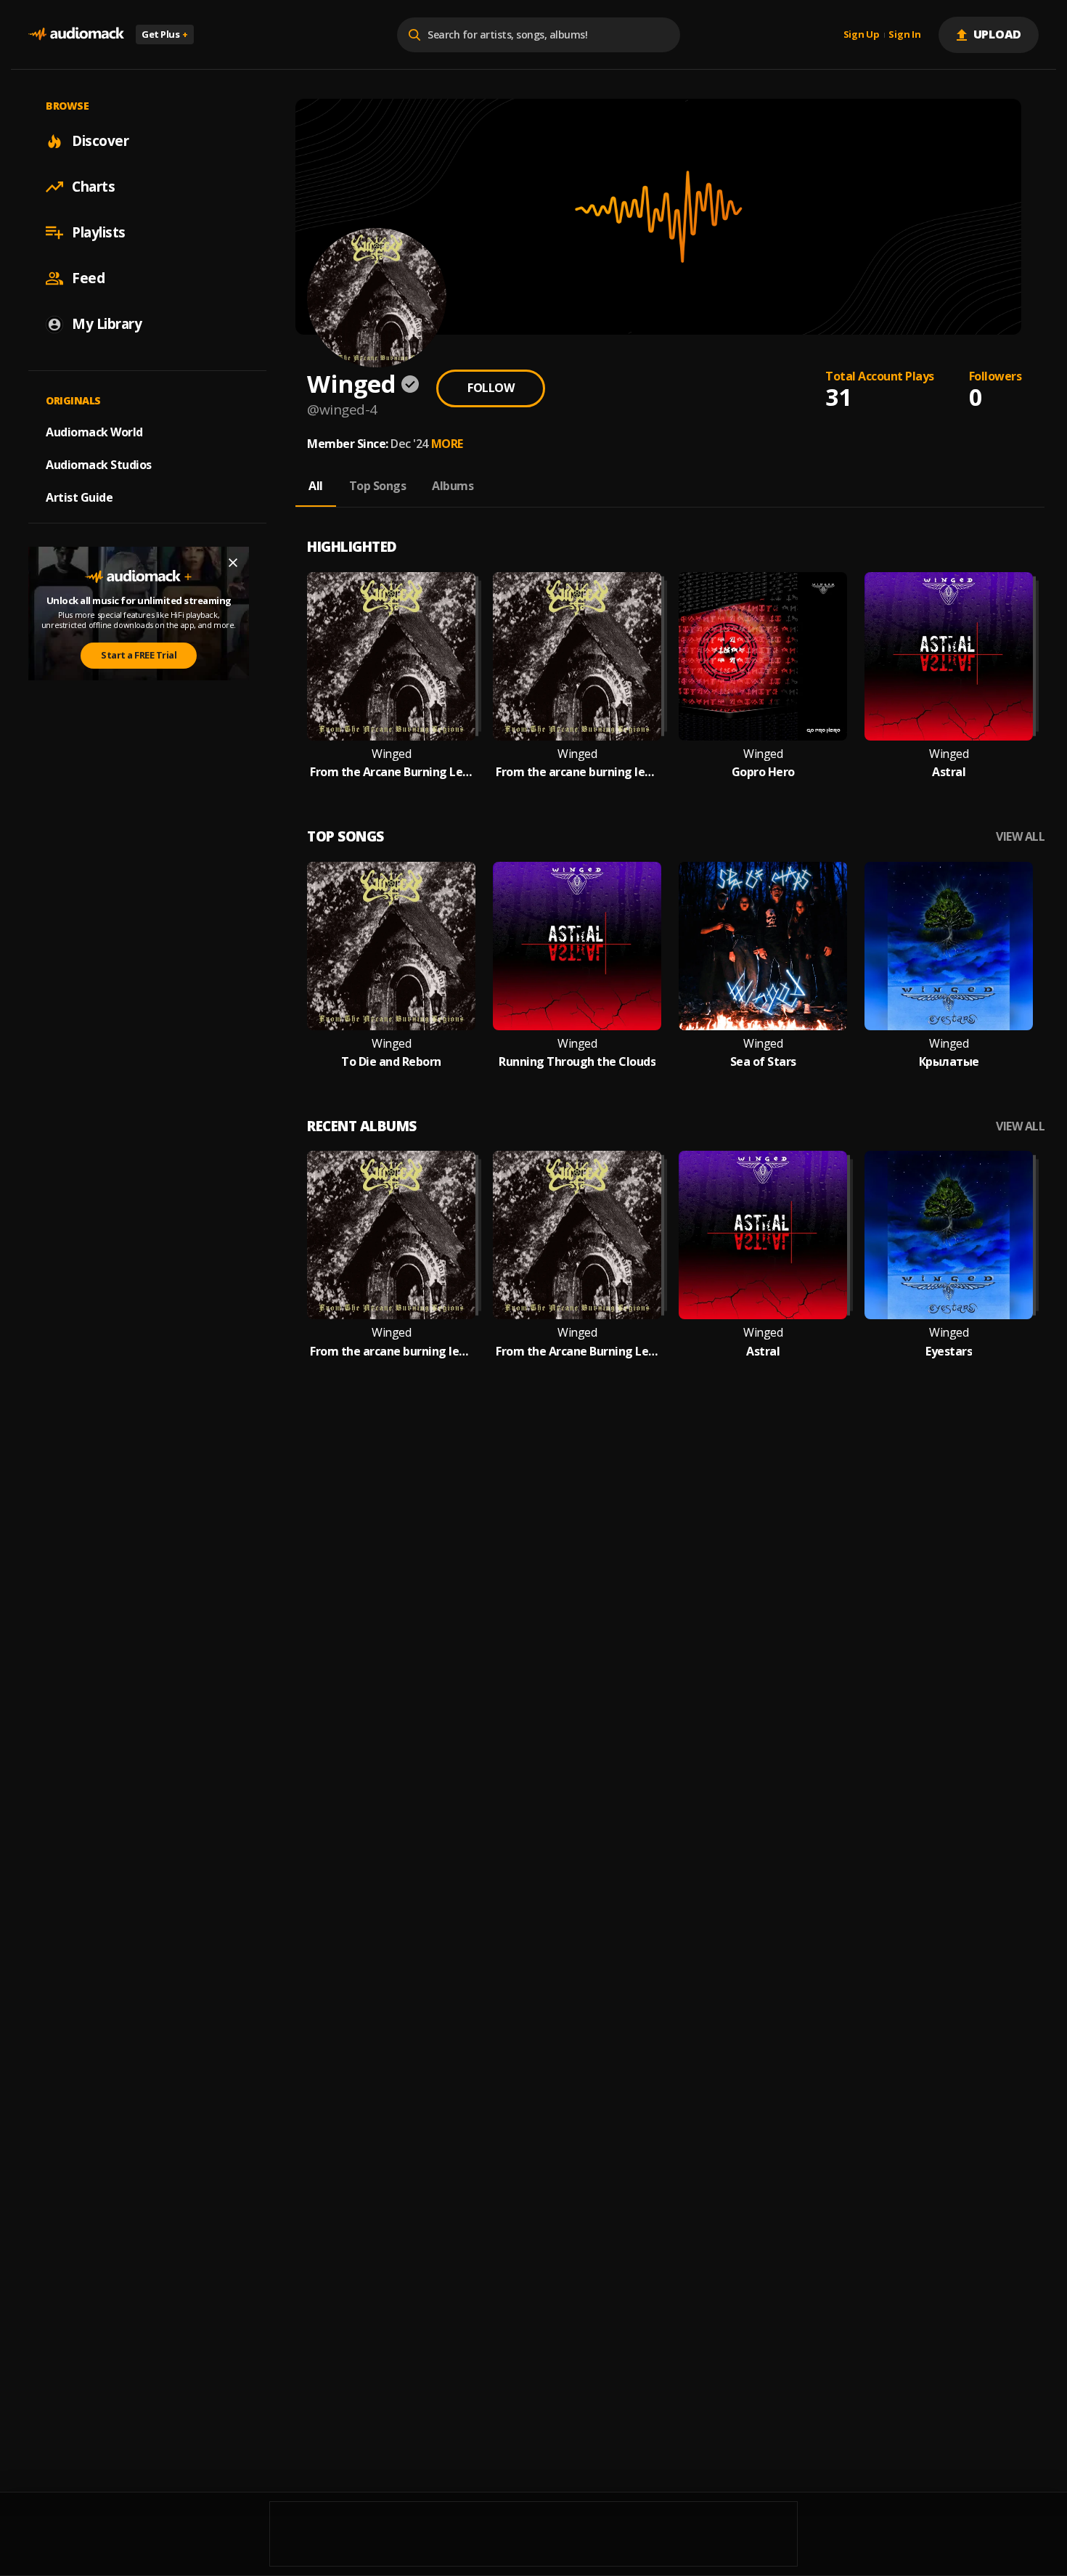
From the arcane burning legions (577, 772)
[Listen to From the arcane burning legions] (577, 656)
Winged (391, 754)
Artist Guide (79, 497)
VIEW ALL (1020, 837)
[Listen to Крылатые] (949, 946)
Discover (100, 141)
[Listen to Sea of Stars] (763, 946)
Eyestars (949, 1352)
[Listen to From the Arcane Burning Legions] (391, 656)
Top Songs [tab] (378, 486)
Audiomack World (94, 432)
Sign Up (862, 35)
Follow (491, 388)
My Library (107, 324)
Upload (998, 34)
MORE (447, 444)
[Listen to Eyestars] (949, 1235)
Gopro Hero (763, 772)
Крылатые (949, 1062)
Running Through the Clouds (577, 1062)
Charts (93, 187)
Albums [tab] (453, 486)
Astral (949, 772)
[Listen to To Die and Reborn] (391, 946)
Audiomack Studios (99, 465)
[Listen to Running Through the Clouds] (577, 946)
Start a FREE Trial (139, 655)
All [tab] (316, 486)
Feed (88, 278)
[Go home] (76, 34)
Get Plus (165, 34)
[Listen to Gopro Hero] (763, 656)
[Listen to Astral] (949, 656)
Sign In (904, 35)
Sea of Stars (763, 1062)
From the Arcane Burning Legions (391, 772)
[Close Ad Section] (233, 563)
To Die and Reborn (391, 1062)
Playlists (99, 232)
